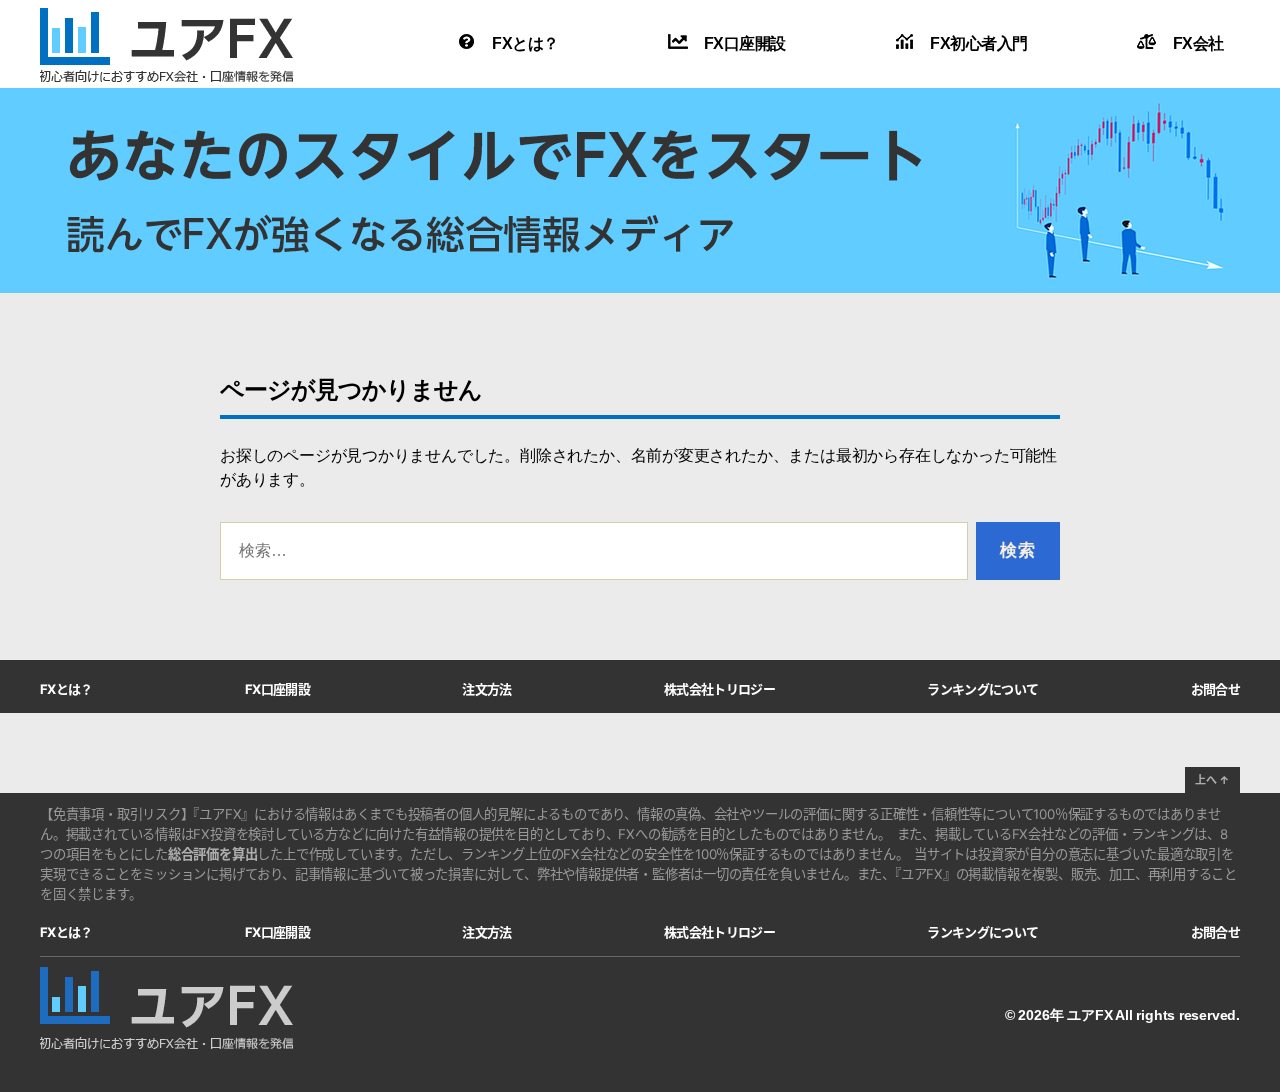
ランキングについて (982, 688)
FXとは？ (525, 43)
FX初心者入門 (979, 43)
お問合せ (1215, 688)
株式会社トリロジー (719, 688)
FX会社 (1198, 43)
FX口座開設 (745, 43)
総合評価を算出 (213, 854)
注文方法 (486, 688)
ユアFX (1089, 1015)
